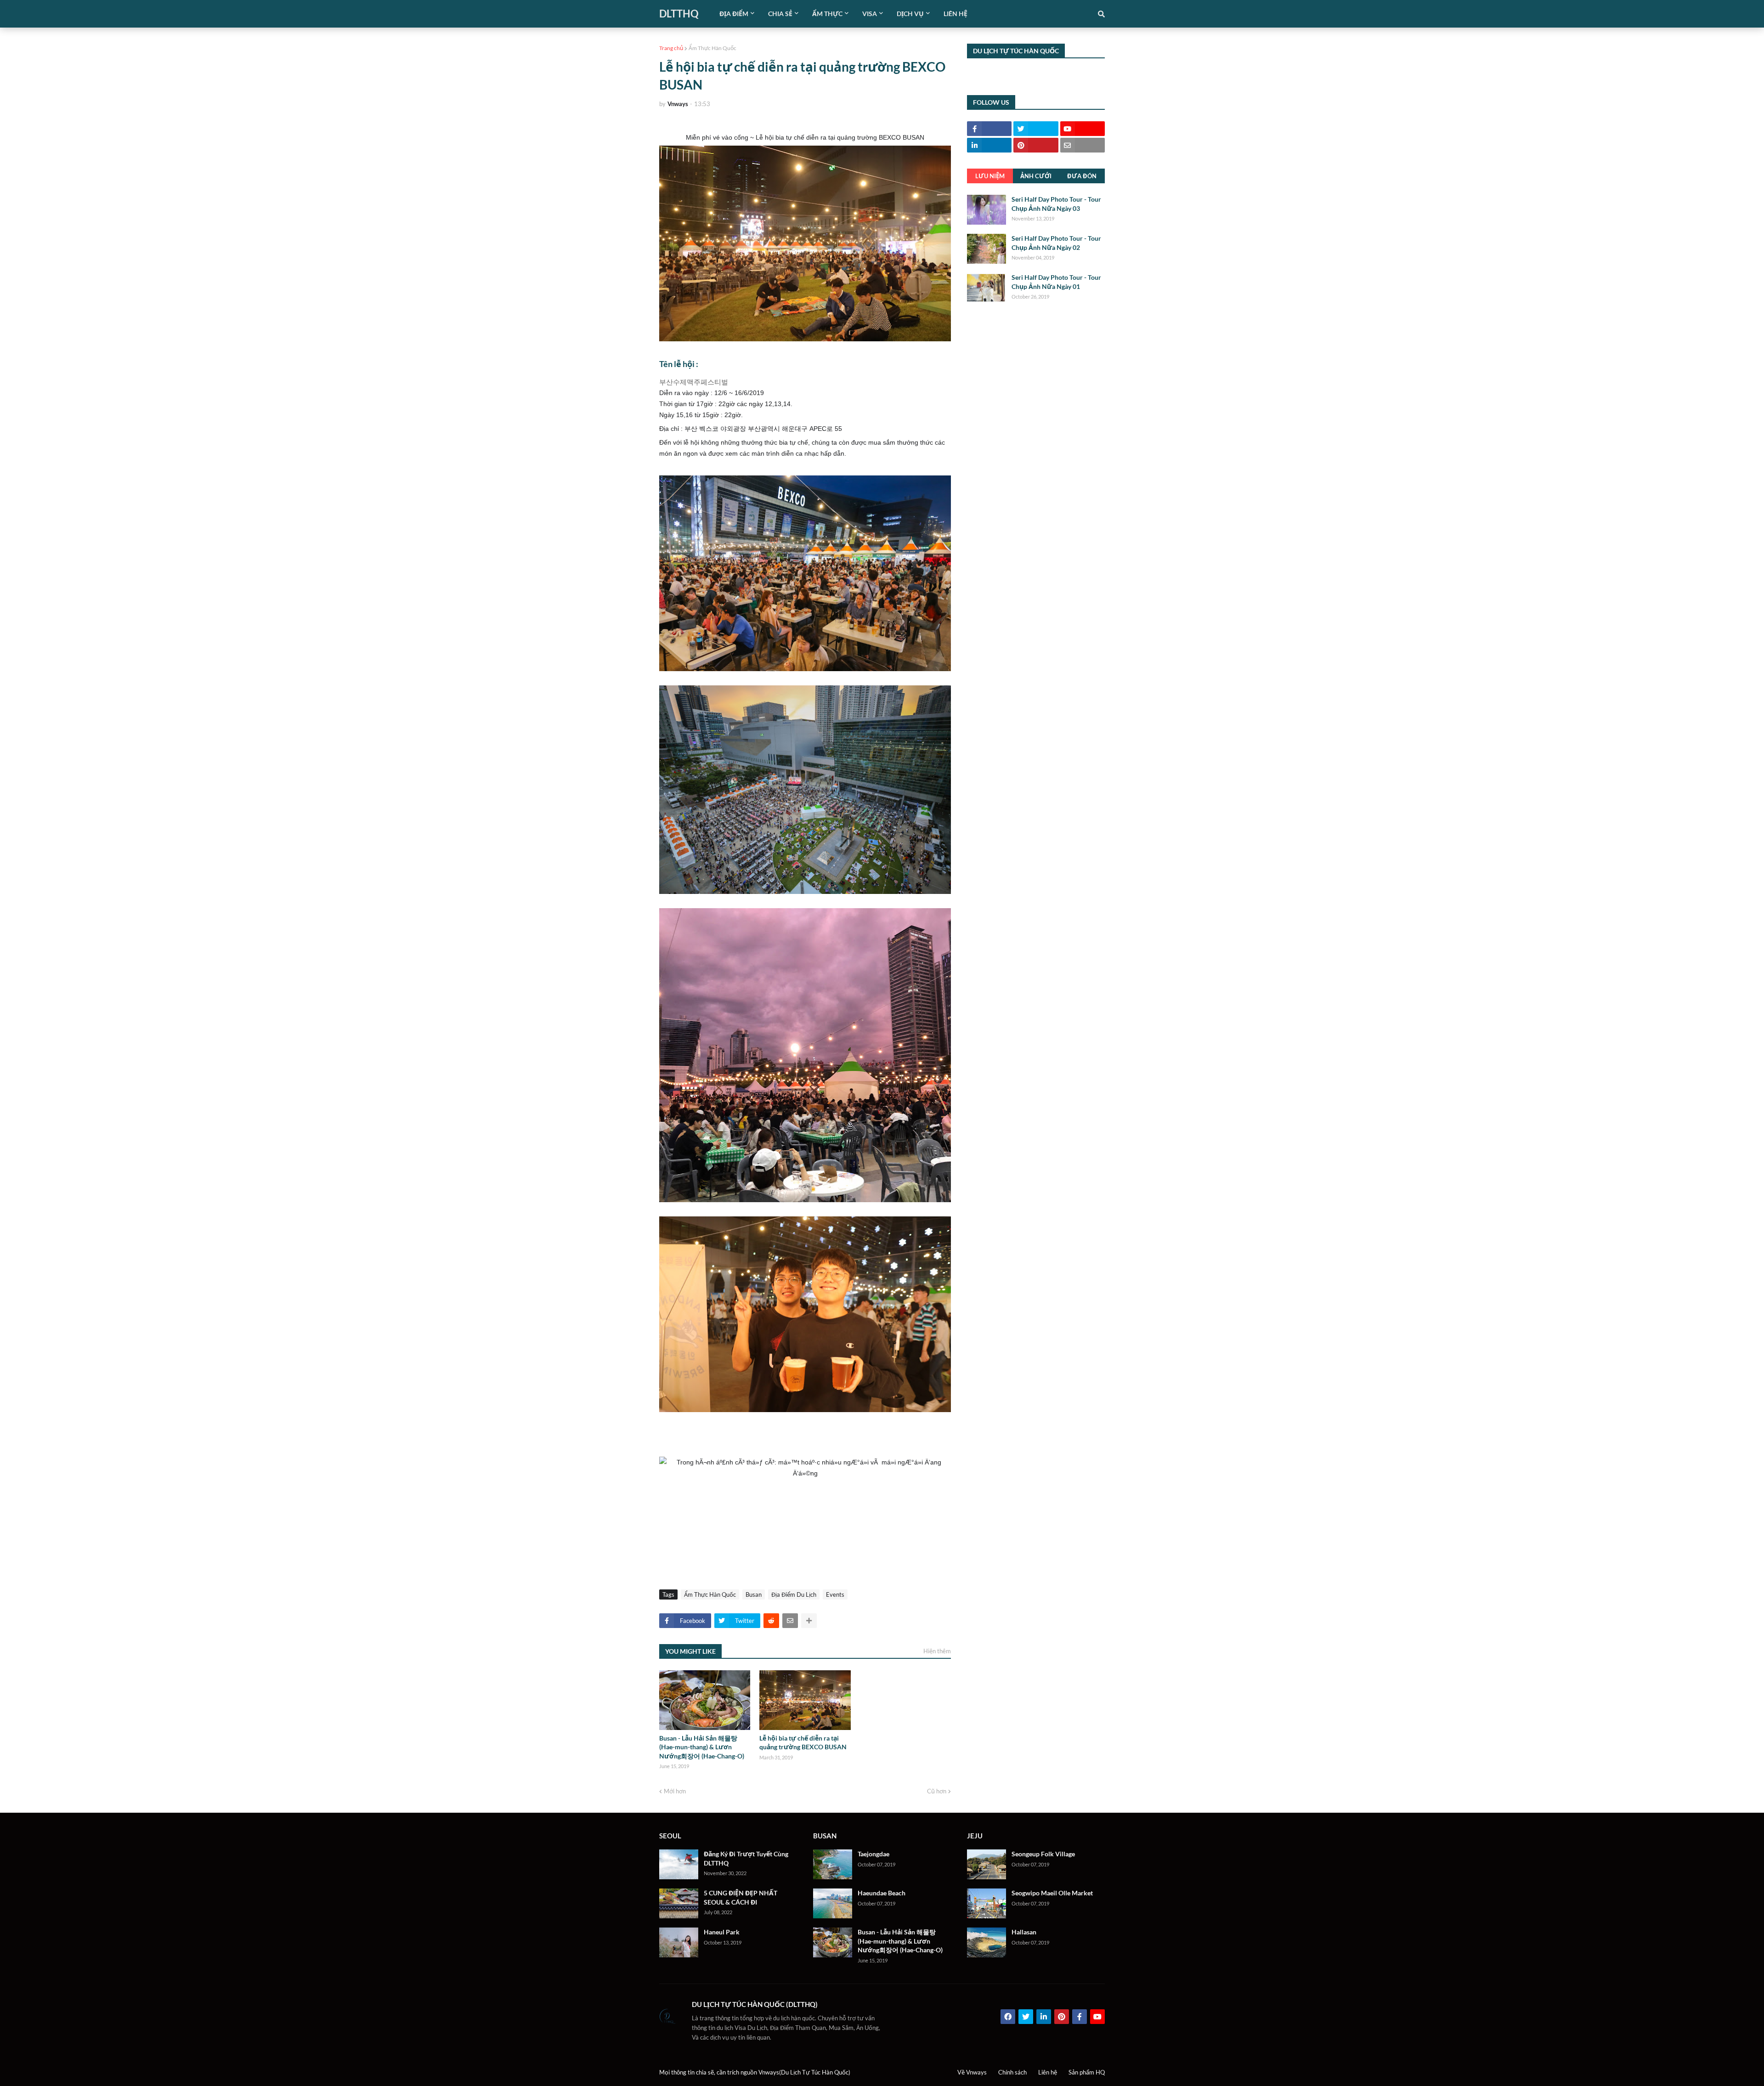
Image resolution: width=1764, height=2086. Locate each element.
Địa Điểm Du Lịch (794, 1594)
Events (835, 1594)
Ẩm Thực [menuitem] (827, 14)
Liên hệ (1048, 2072)
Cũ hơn (937, 1791)
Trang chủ (671, 48)
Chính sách (1012, 2072)
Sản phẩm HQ (1087, 2072)
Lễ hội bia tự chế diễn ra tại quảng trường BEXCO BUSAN (803, 1743)
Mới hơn (675, 1791)
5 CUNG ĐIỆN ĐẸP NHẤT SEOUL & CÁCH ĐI (741, 1897)
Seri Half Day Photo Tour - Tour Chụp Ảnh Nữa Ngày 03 (1056, 204)
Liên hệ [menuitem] (955, 14)
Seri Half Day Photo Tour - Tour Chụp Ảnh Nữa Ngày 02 (1056, 243)
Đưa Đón (1082, 176)
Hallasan (1024, 1932)
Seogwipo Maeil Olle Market (1052, 1893)
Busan (754, 1594)
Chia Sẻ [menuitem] (780, 14)
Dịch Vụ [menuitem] (910, 14)
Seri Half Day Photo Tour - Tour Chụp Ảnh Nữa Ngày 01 (1056, 282)
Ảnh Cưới (1036, 176)
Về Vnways (972, 2072)
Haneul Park (722, 1932)
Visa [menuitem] (870, 14)
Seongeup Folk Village (1043, 1854)
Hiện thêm (937, 1651)
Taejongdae (874, 1854)
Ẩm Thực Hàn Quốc (712, 48)
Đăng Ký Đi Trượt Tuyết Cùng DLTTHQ (746, 1858)
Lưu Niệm (990, 176)
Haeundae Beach (882, 1893)
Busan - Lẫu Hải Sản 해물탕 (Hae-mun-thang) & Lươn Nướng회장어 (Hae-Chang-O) (702, 1747)
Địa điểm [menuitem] (734, 14)
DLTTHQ (679, 14)
